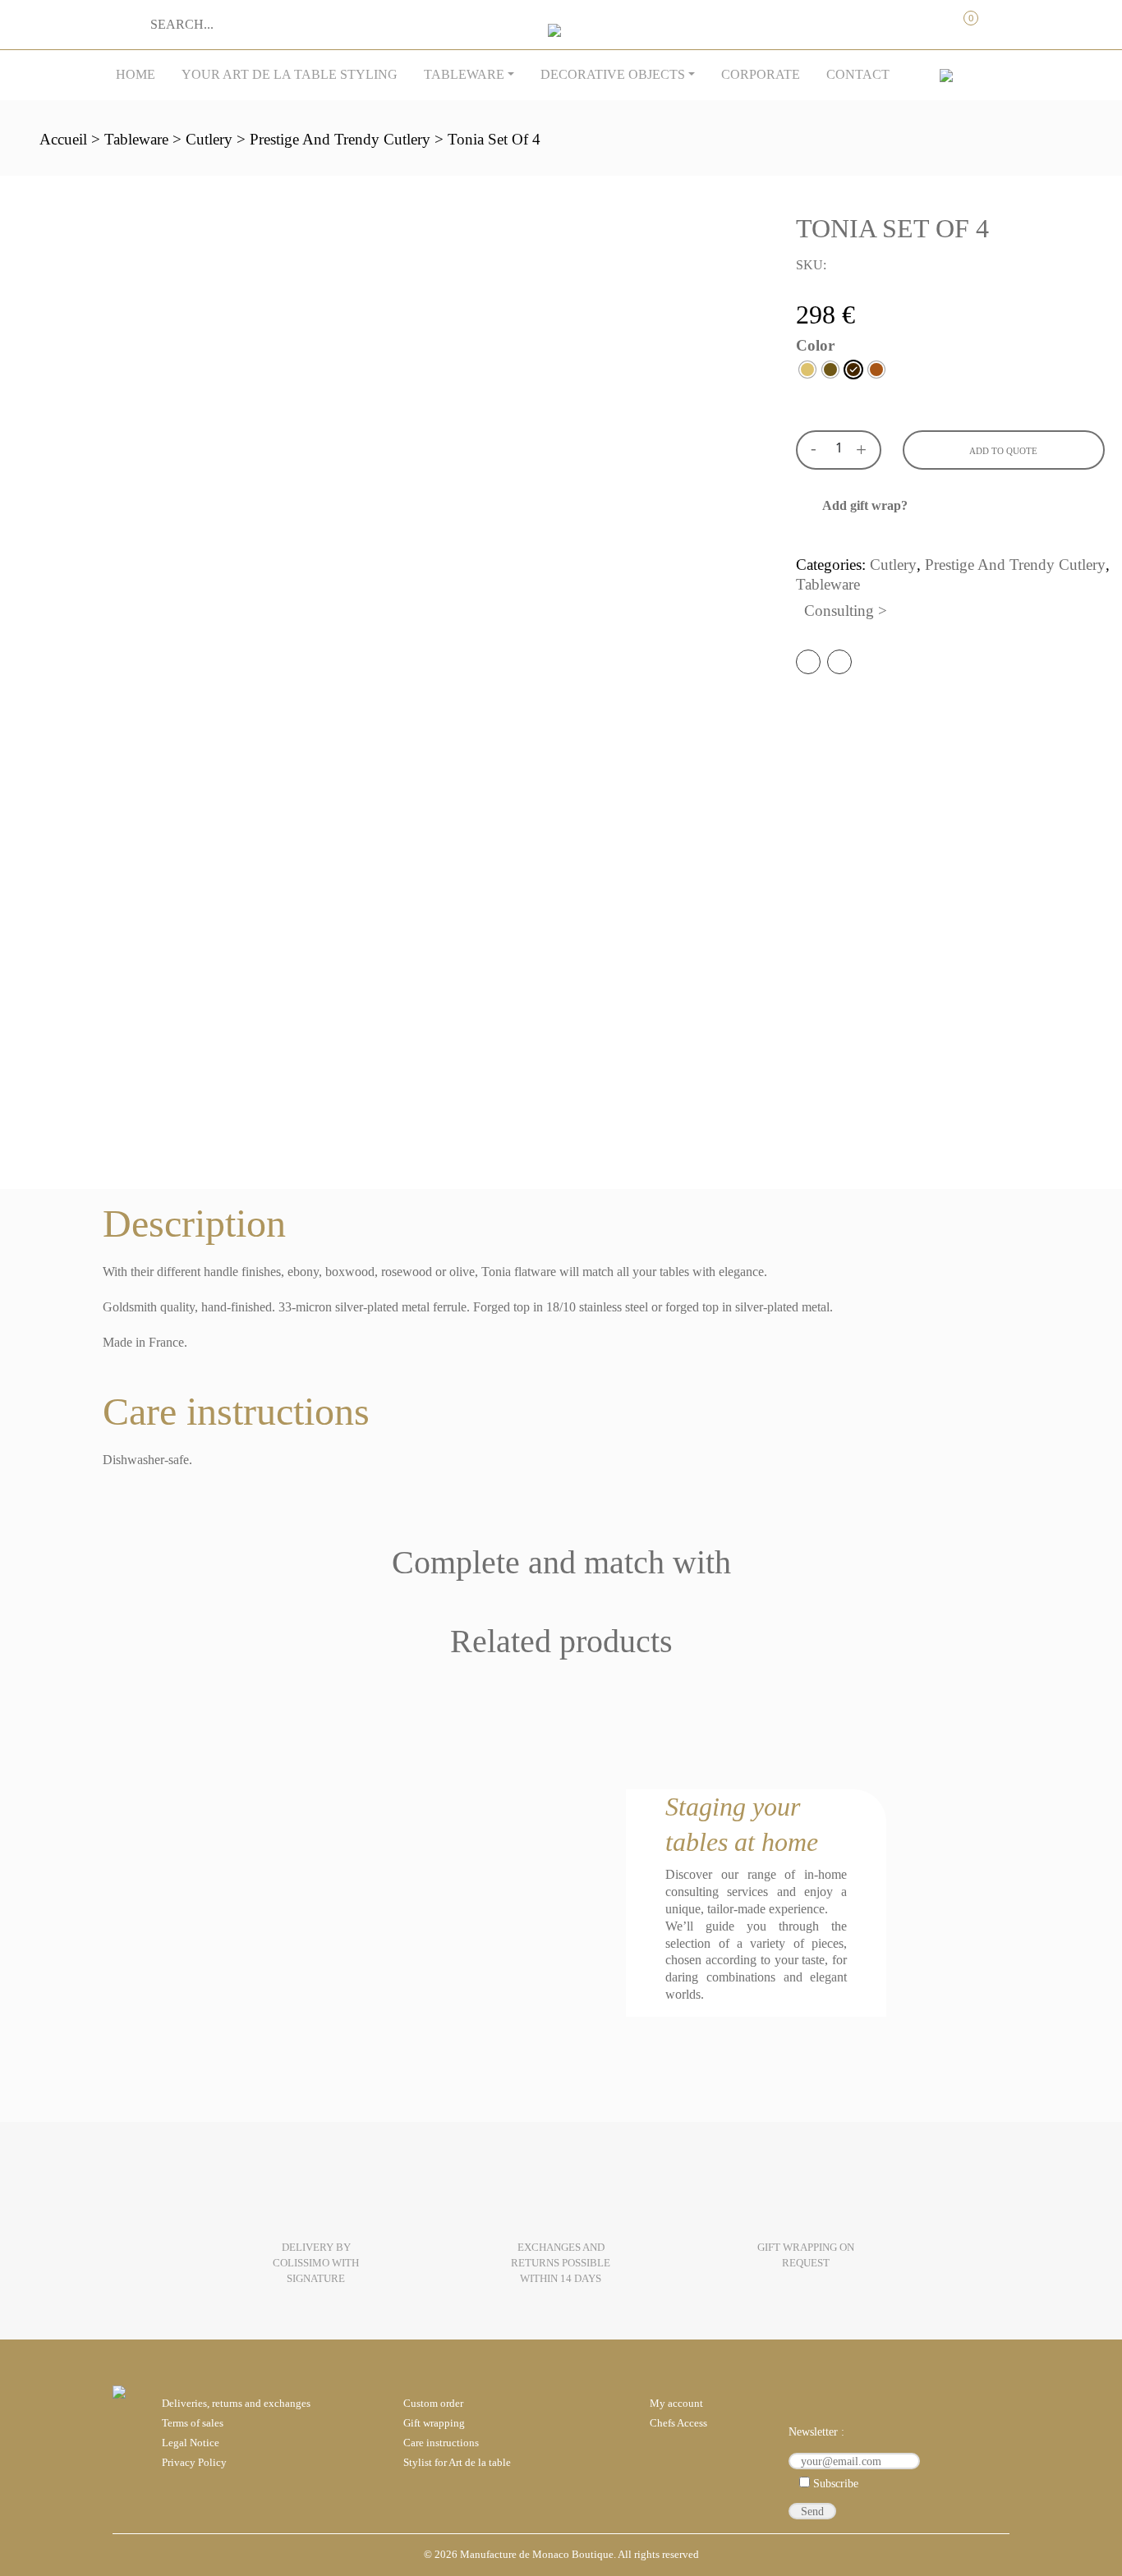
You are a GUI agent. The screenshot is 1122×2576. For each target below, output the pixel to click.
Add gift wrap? (865, 505)
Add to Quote (1003, 451)
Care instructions (441, 2443)
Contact (858, 74)
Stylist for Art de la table (457, 2463)
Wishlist (999, 19)
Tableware (464, 74)
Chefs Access (678, 2423)
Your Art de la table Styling (290, 74)
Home (136, 74)
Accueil (63, 139)
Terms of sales (193, 2423)
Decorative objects (613, 74)
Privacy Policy (194, 2463)
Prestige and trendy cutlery (340, 139)
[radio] (807, 370)
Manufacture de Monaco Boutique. (538, 2555)
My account (897, 19)
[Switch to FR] (946, 75)
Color (815, 345)
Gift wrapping (434, 2423)
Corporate (761, 74)
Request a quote (931, 19)
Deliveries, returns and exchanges (236, 2404)
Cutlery (209, 139)
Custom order (433, 2404)
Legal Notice (191, 2443)
